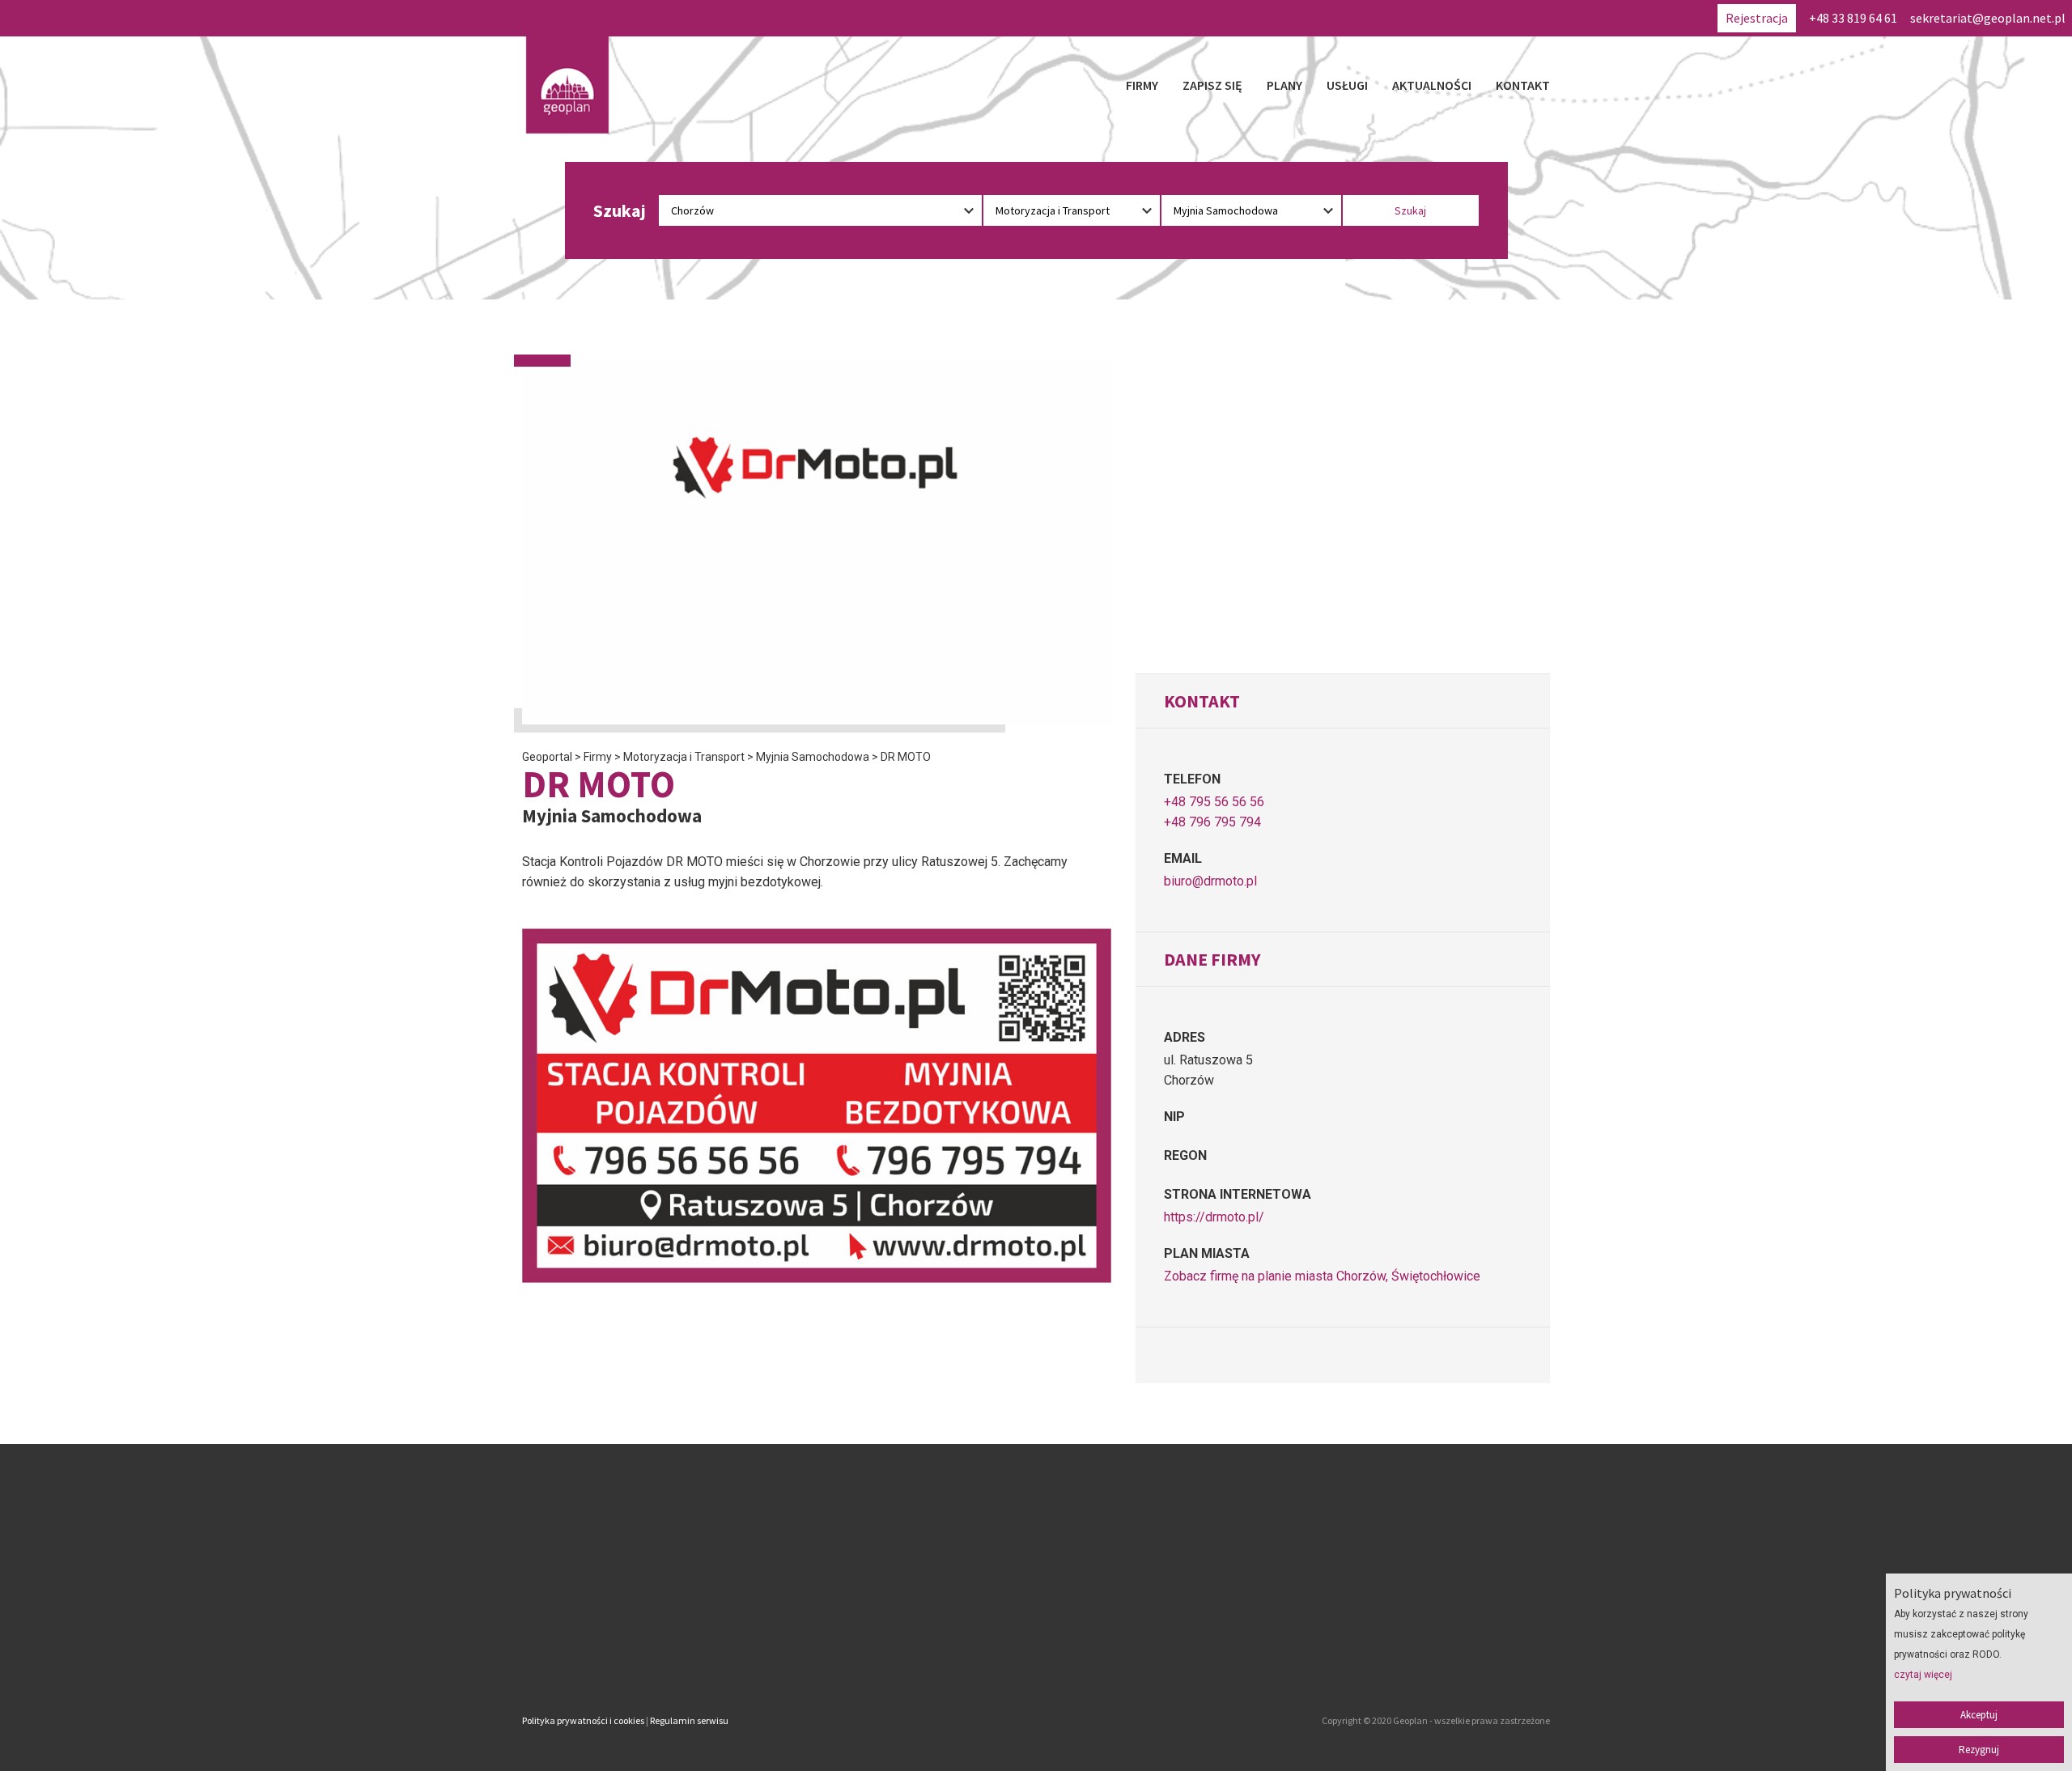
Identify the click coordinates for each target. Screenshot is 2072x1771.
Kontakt (1523, 85)
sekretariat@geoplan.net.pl (1988, 18)
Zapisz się (1212, 85)
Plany (1284, 85)
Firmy (1142, 85)
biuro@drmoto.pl (1210, 881)
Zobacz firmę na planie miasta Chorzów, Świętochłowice (1322, 1276)
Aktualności (1432, 85)
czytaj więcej (1923, 1675)
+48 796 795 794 (1212, 822)
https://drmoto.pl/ (1214, 1217)
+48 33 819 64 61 (1853, 18)
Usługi (1347, 85)
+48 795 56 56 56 (1214, 802)
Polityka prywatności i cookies (583, 1720)
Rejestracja (1757, 18)
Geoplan (894, 1653)
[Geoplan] (567, 85)
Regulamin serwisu (689, 1720)
